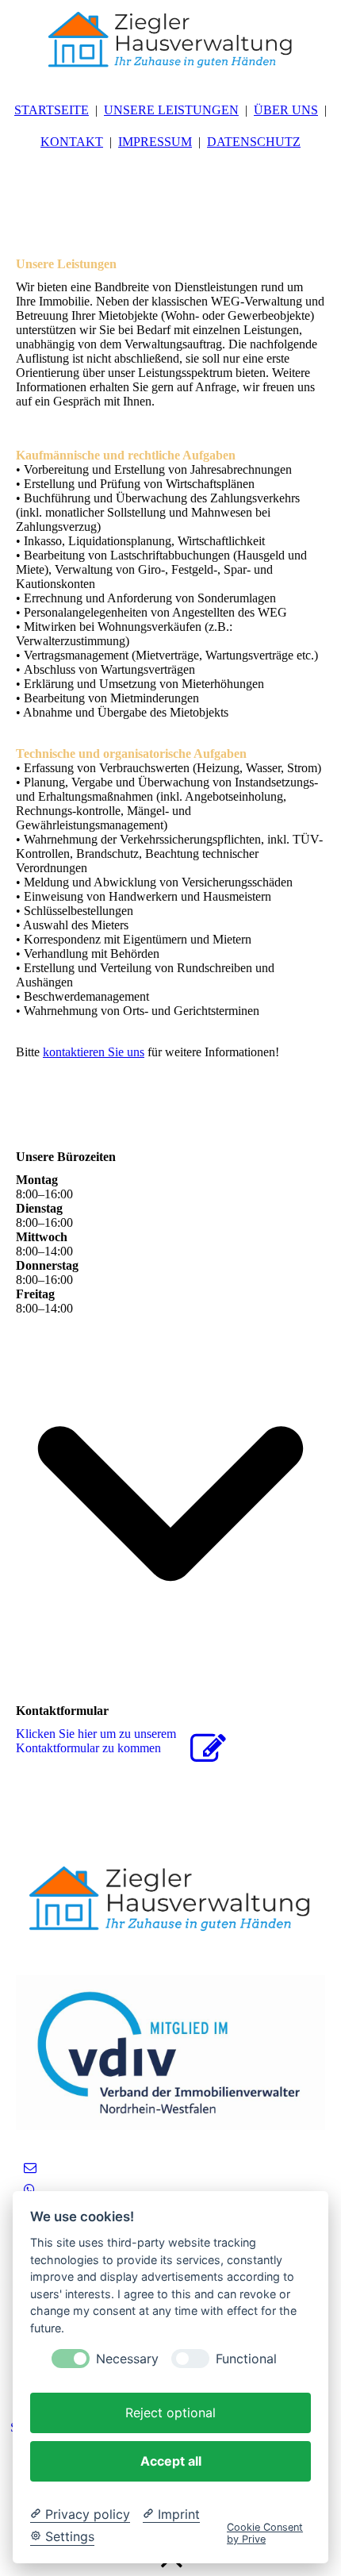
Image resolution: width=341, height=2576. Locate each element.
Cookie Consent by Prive (265, 2533)
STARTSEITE (52, 110)
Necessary (127, 2359)
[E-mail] (30, 2168)
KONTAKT (72, 142)
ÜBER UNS (286, 110)
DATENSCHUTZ (254, 142)
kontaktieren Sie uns (94, 1052)
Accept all (171, 2461)
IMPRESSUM (155, 142)
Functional (246, 2359)
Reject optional (170, 2413)
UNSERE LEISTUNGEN (171, 110)
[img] (170, 40)
